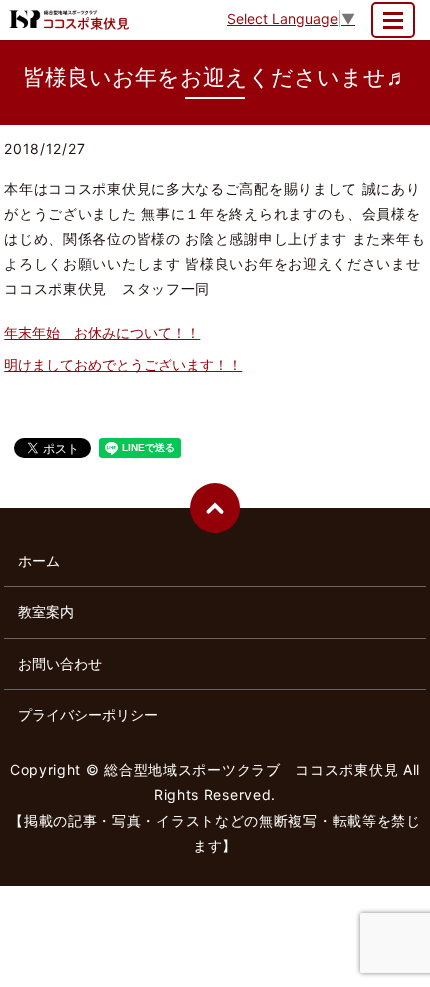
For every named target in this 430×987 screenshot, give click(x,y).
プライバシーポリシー (88, 714)
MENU (393, 20)
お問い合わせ (60, 663)
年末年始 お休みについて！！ (102, 332)
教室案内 (46, 611)
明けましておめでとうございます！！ (123, 364)
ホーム (39, 560)
